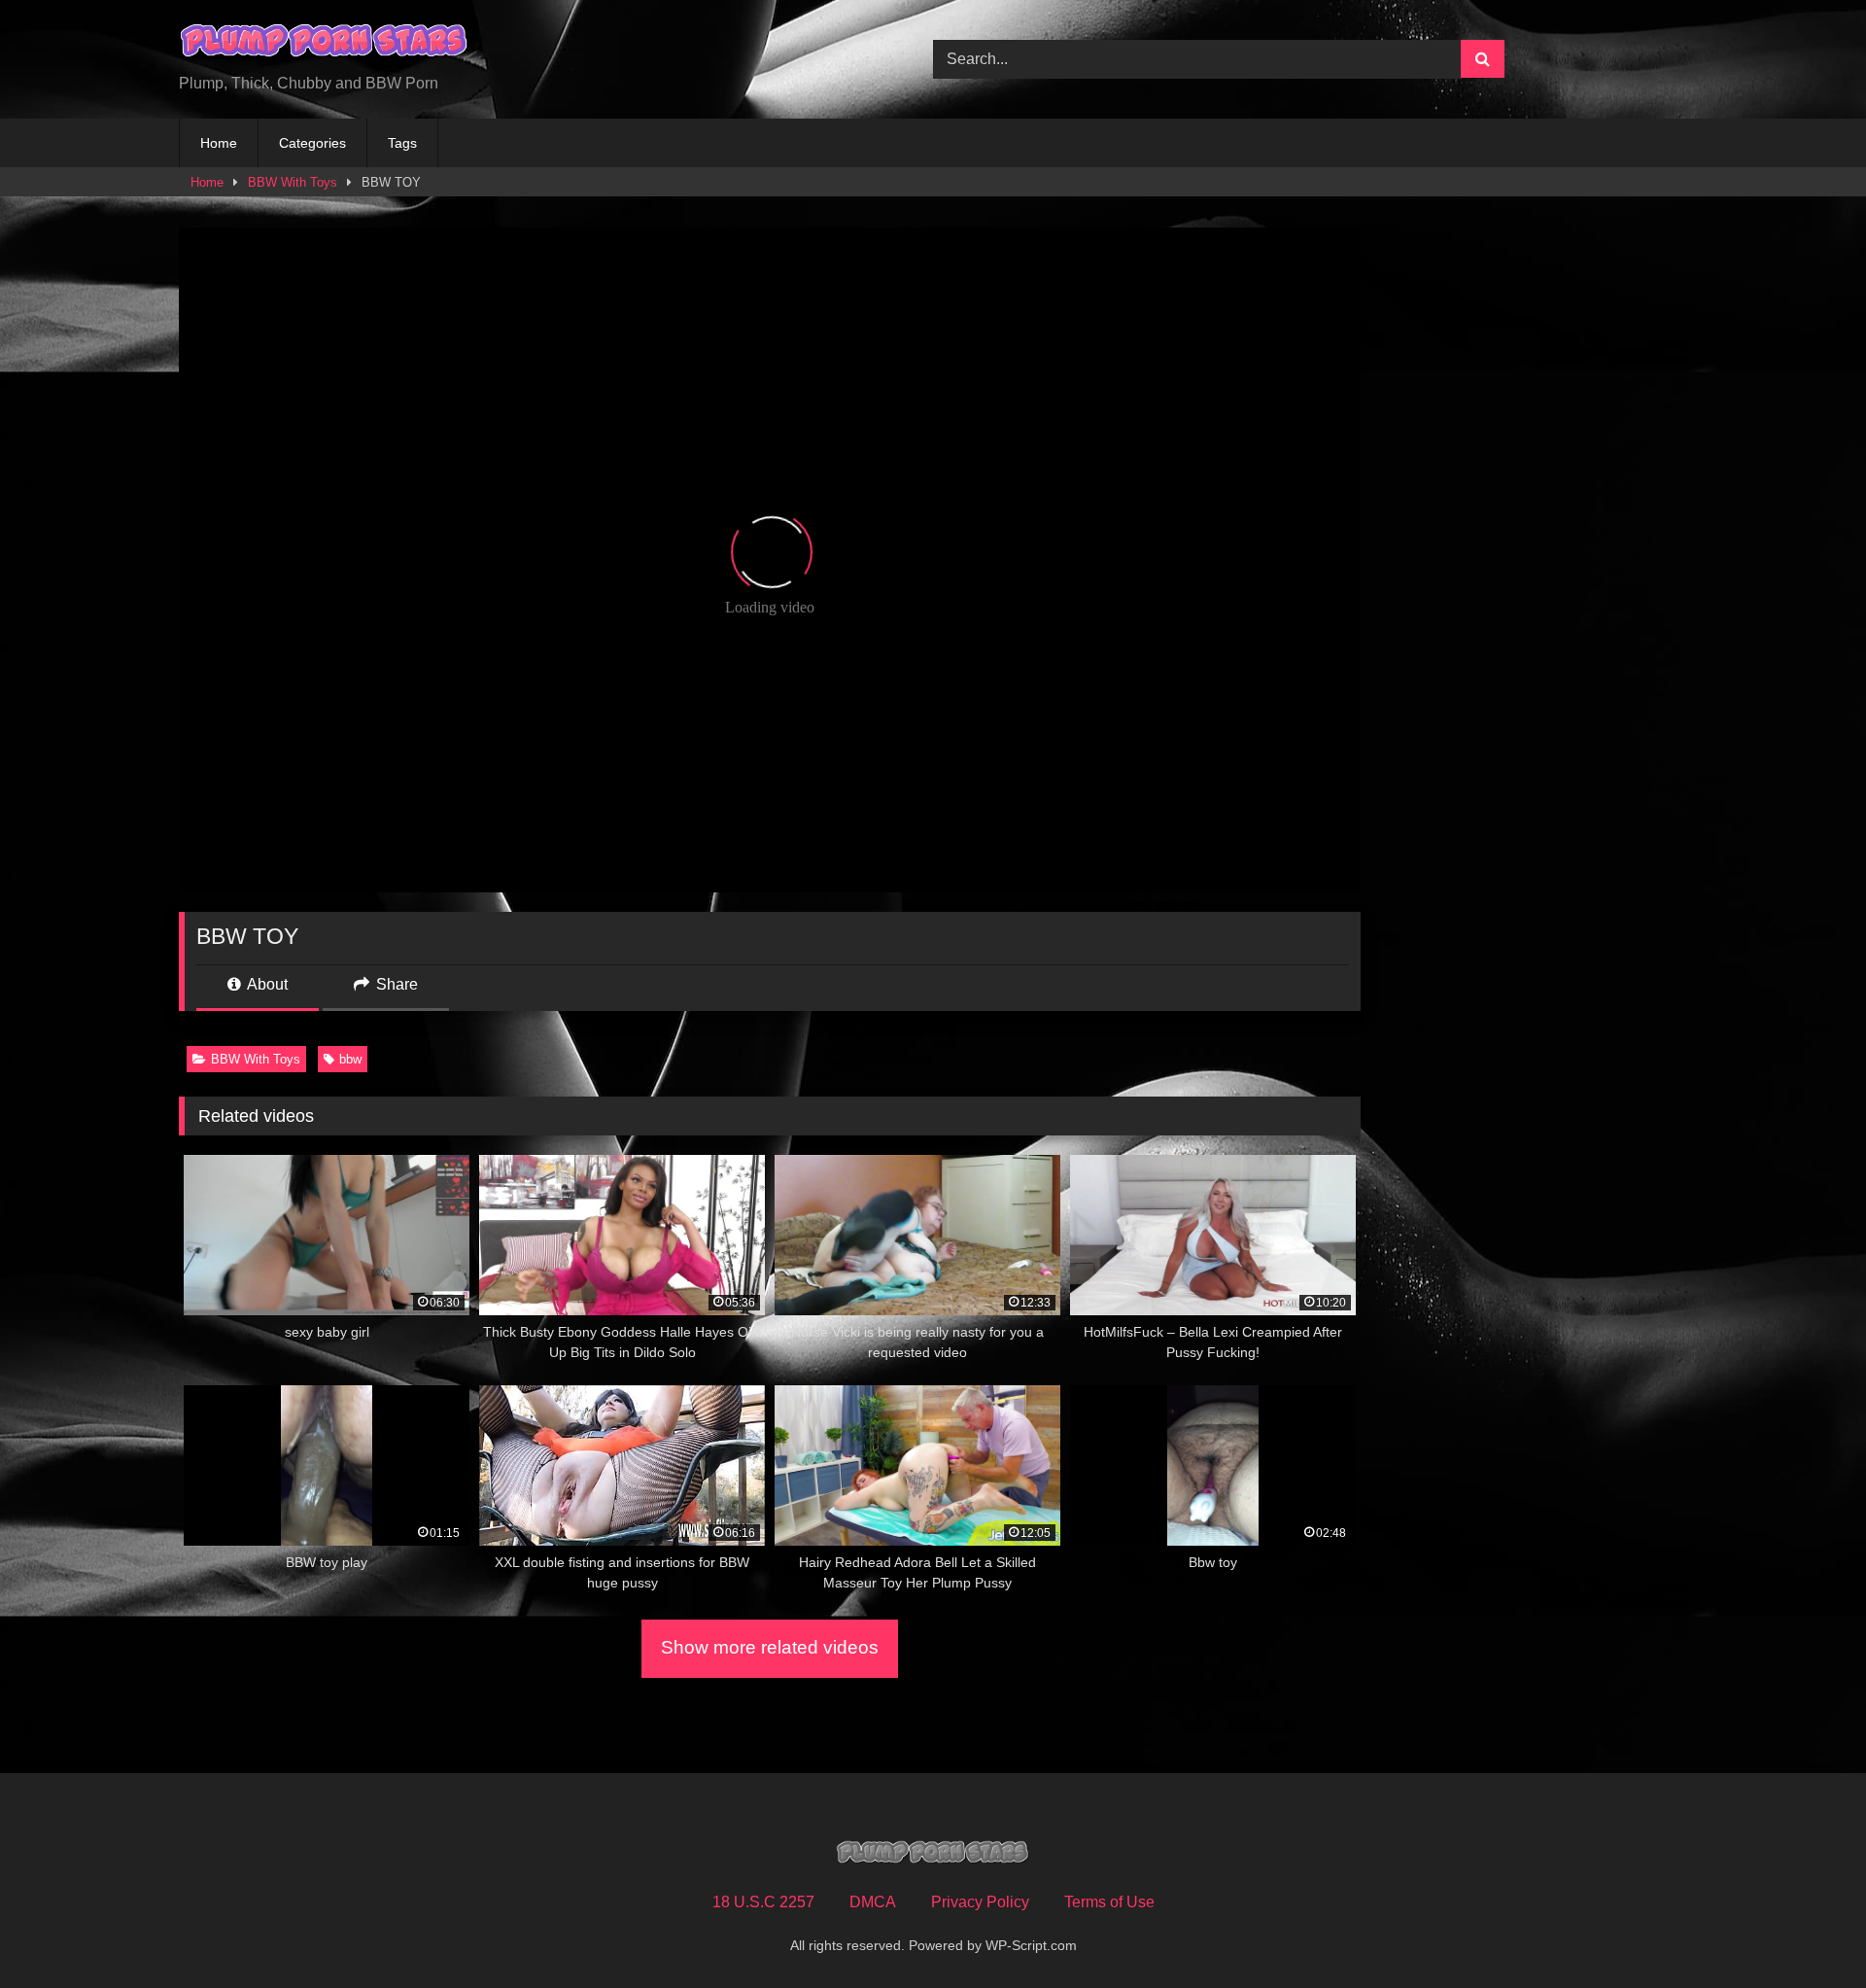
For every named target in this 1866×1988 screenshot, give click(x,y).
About (266, 984)
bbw (350, 1059)
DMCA (873, 1902)
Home (219, 143)
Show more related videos (770, 1647)
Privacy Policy (980, 1902)
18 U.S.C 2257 (763, 1902)
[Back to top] (1806, 1930)
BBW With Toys (293, 182)
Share (395, 984)
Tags (402, 143)
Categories (312, 143)
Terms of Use (1109, 1902)
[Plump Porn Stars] (325, 44)
